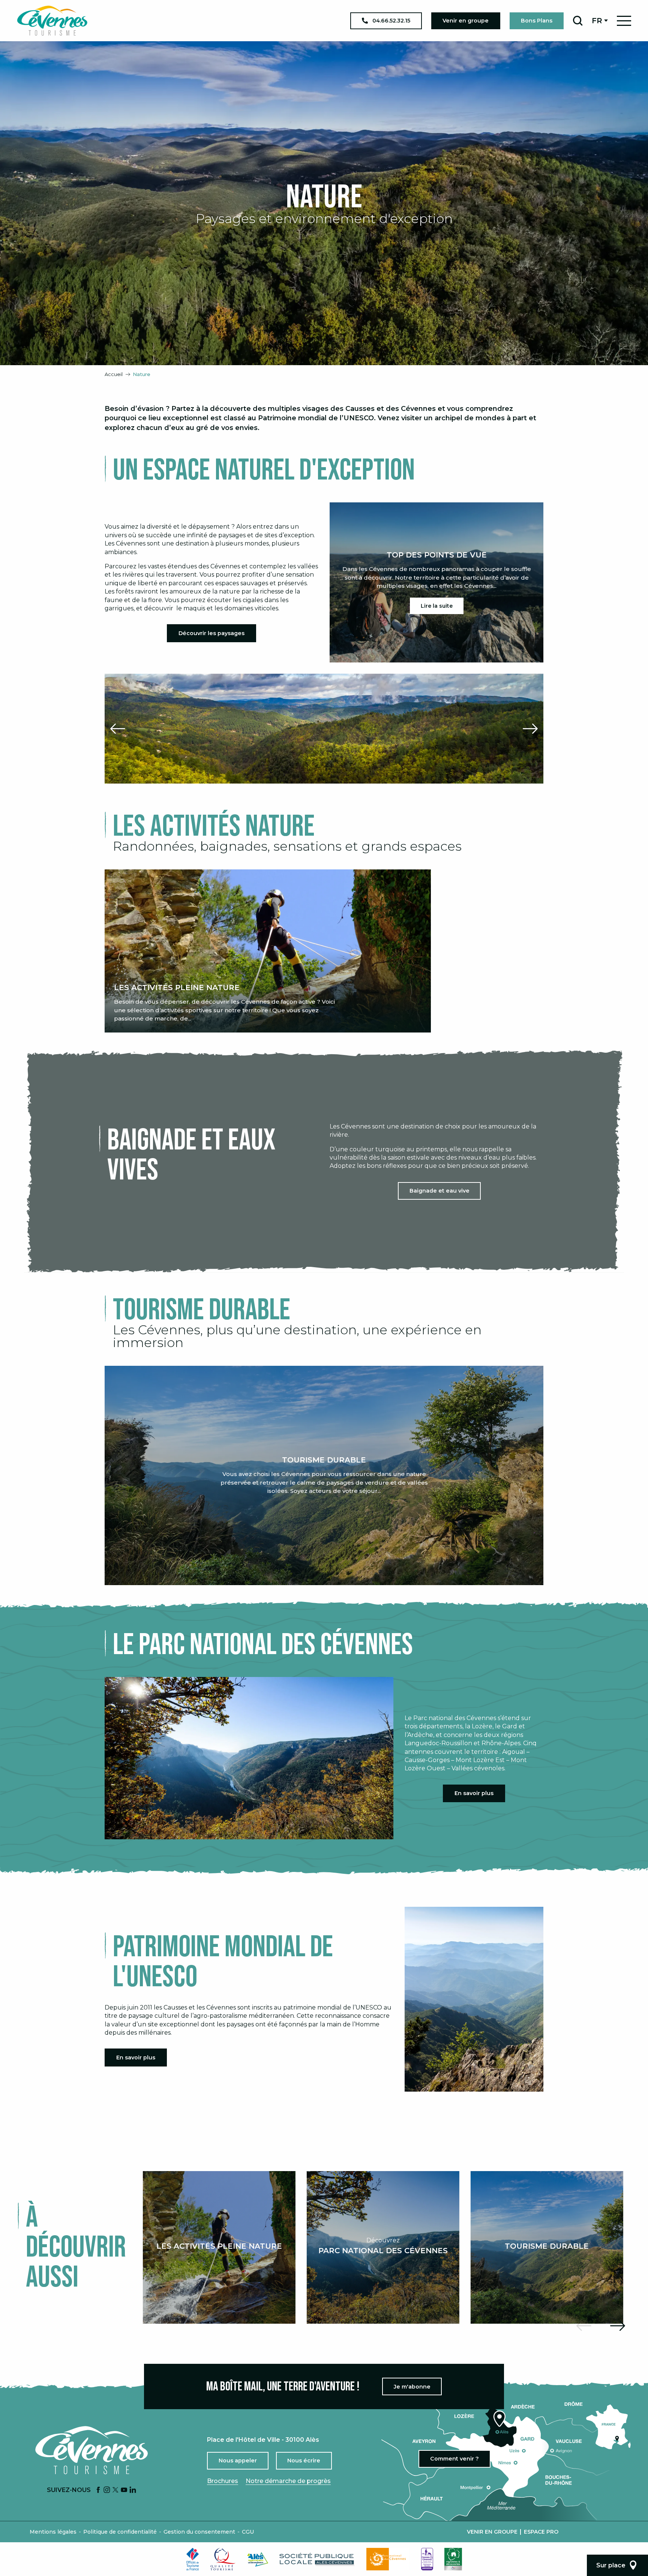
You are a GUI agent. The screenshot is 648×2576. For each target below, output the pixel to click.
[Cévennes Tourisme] (52, 21)
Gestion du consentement (199, 2532)
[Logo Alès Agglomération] (258, 2559)
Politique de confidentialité (120, 2532)
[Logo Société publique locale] (317, 2559)
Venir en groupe (492, 2532)
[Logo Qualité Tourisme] (223, 2559)
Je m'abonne (412, 2387)
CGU (248, 2532)
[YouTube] (124, 2490)
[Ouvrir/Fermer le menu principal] (624, 21)
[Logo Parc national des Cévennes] (388, 2559)
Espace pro (541, 2532)
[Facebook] (98, 2490)
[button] (578, 21)
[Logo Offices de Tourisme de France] (193, 2559)
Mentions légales (53, 2532)
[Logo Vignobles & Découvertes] (453, 2559)
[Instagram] (107, 2490)
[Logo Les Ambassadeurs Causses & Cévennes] (427, 2559)
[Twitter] (115, 2490)
